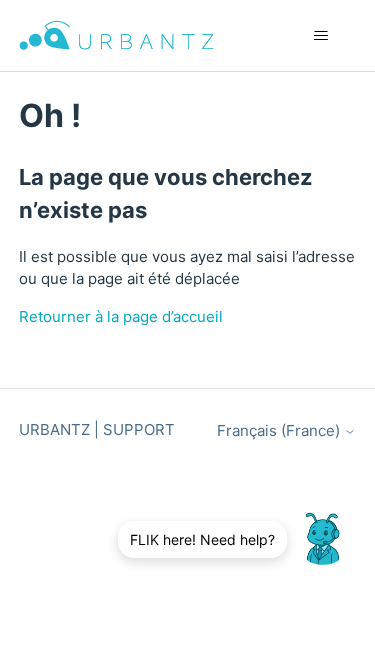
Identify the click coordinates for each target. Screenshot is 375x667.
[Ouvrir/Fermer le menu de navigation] (320, 36)
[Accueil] (116, 35)
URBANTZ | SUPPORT (97, 429)
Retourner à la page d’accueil (121, 316)
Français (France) (280, 430)
